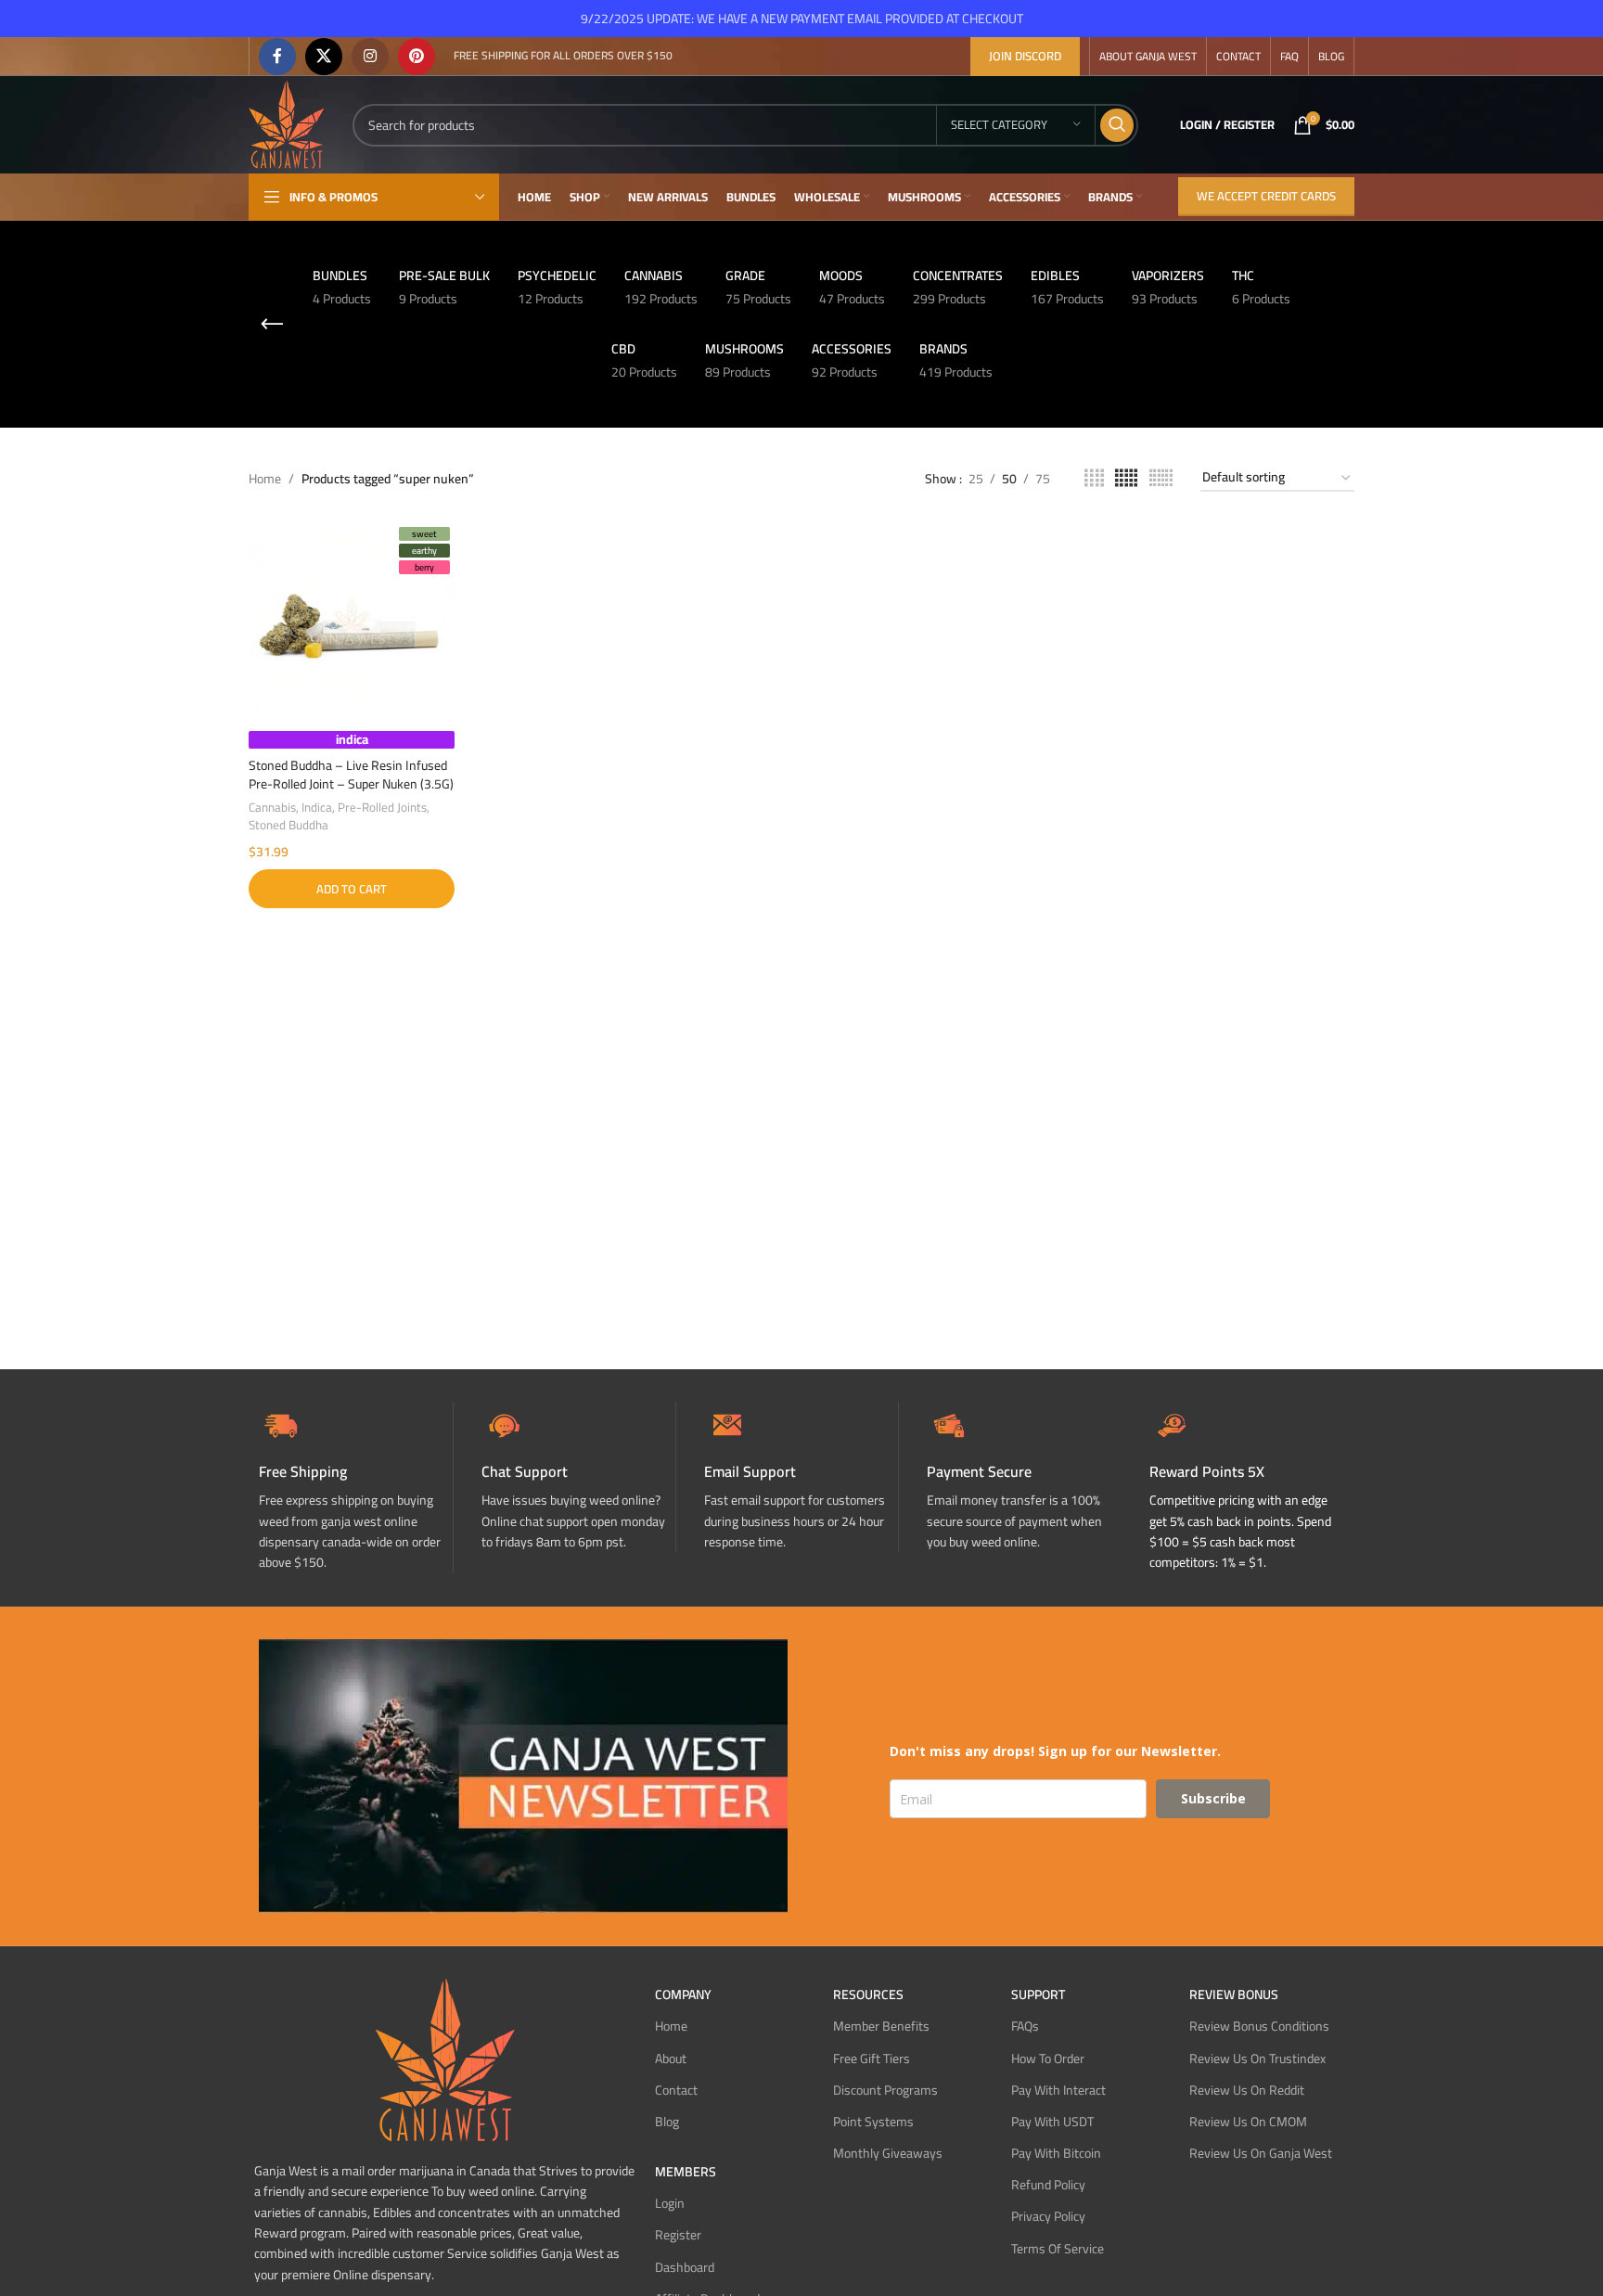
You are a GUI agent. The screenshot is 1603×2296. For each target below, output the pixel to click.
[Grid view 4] (1094, 478)
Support (1038, 1995)
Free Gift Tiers (872, 2059)
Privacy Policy (1048, 2216)
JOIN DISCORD (1025, 56)
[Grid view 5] (1126, 478)
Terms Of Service (1058, 2249)
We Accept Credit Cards (1266, 196)
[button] (352, 889)
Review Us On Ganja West (1261, 2153)
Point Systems (873, 2122)
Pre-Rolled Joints (382, 808)
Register (678, 2235)
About (671, 2059)
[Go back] (272, 325)
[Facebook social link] (277, 57)
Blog (667, 2122)
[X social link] (324, 57)
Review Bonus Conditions (1259, 2026)
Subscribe (1213, 1798)
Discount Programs (885, 2090)
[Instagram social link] (370, 57)
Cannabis (272, 808)
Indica (317, 808)
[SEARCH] (1117, 125)
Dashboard (685, 2267)
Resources (868, 1995)
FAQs (1025, 2026)
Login (670, 2203)
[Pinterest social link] (417, 57)
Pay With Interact (1058, 2090)
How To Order (1048, 2059)
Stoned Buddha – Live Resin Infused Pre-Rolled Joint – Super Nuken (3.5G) (351, 775)
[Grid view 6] (1161, 478)
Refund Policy (1048, 2185)
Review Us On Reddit (1247, 2090)
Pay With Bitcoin (1056, 2153)
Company (683, 1995)
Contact (676, 2090)
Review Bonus (1234, 1995)
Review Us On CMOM (1248, 2122)
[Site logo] (287, 123)
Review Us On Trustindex (1257, 2059)
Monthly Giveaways (888, 2153)
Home (265, 479)
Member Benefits (881, 2026)
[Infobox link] (578, 1477)
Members (686, 2172)
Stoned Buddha (289, 825)
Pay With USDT (1052, 2122)
